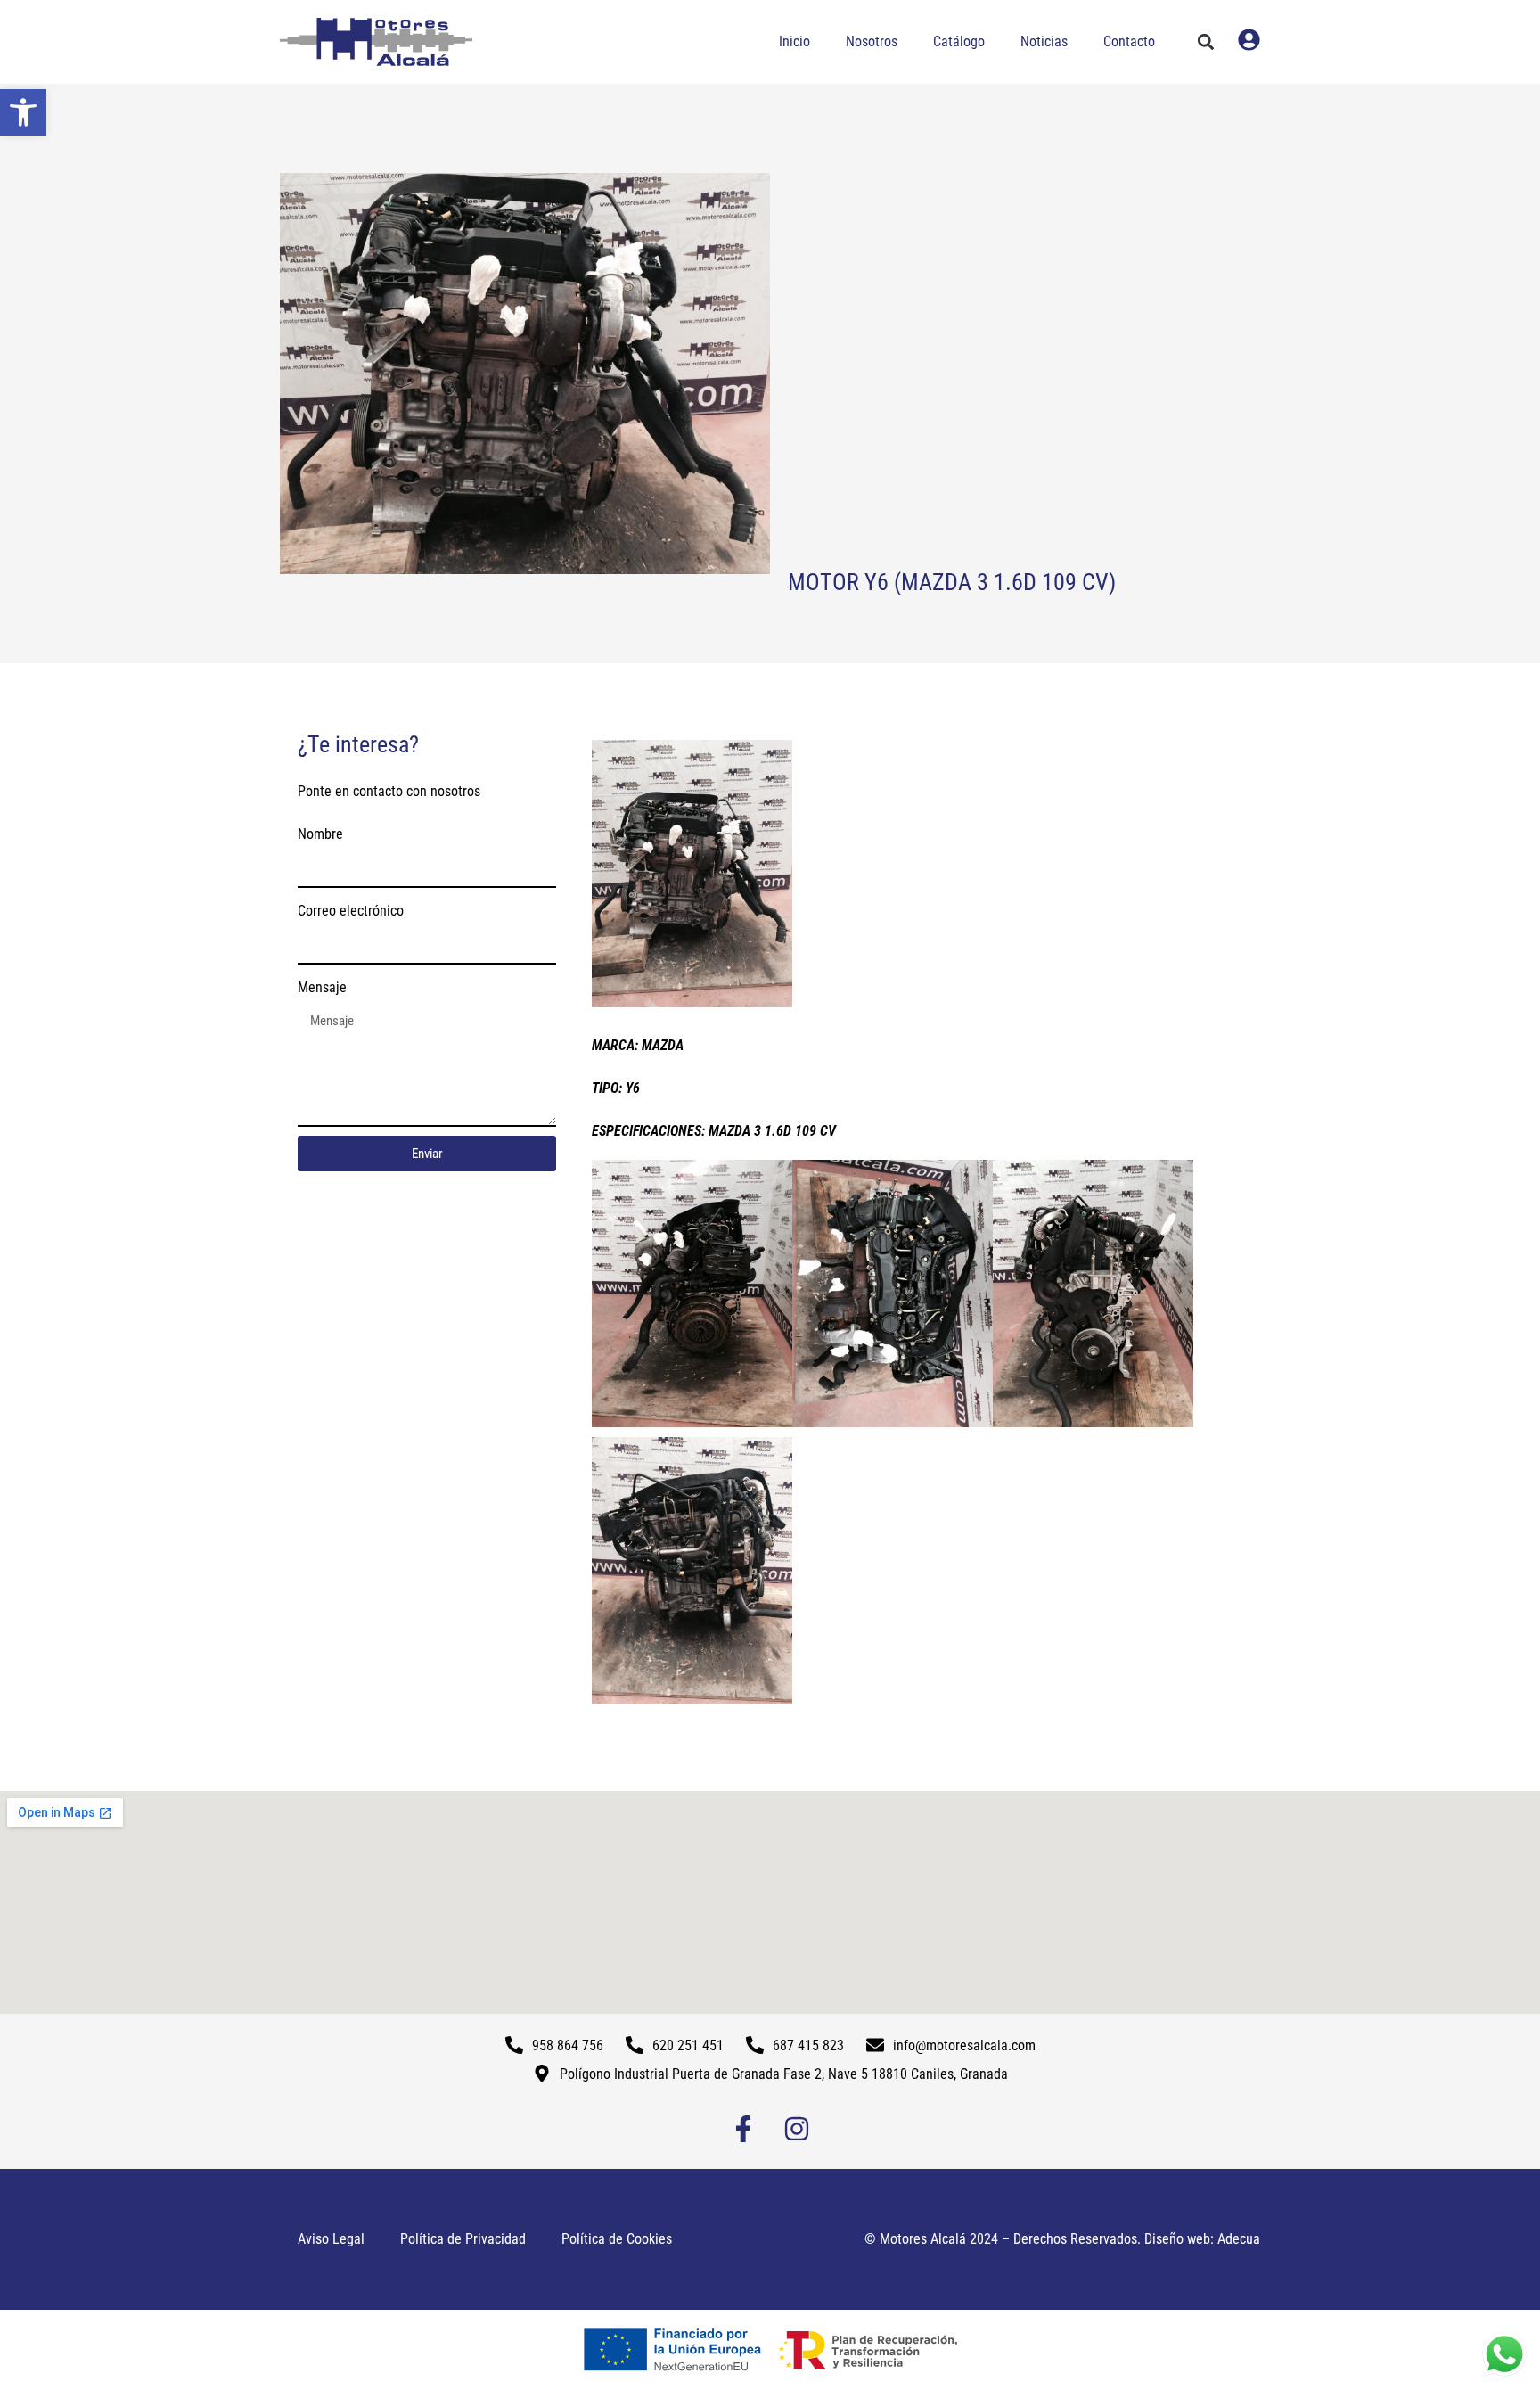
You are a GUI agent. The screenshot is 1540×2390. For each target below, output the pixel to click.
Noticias (1044, 41)
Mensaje (322, 987)
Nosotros (872, 41)
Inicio (795, 41)
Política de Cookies (617, 2239)
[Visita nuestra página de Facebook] (743, 2129)
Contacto (1129, 41)
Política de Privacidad (463, 2239)
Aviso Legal (331, 2239)
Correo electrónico (351, 911)
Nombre (320, 834)
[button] (23, 112)
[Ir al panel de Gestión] (1249, 40)
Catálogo (959, 41)
